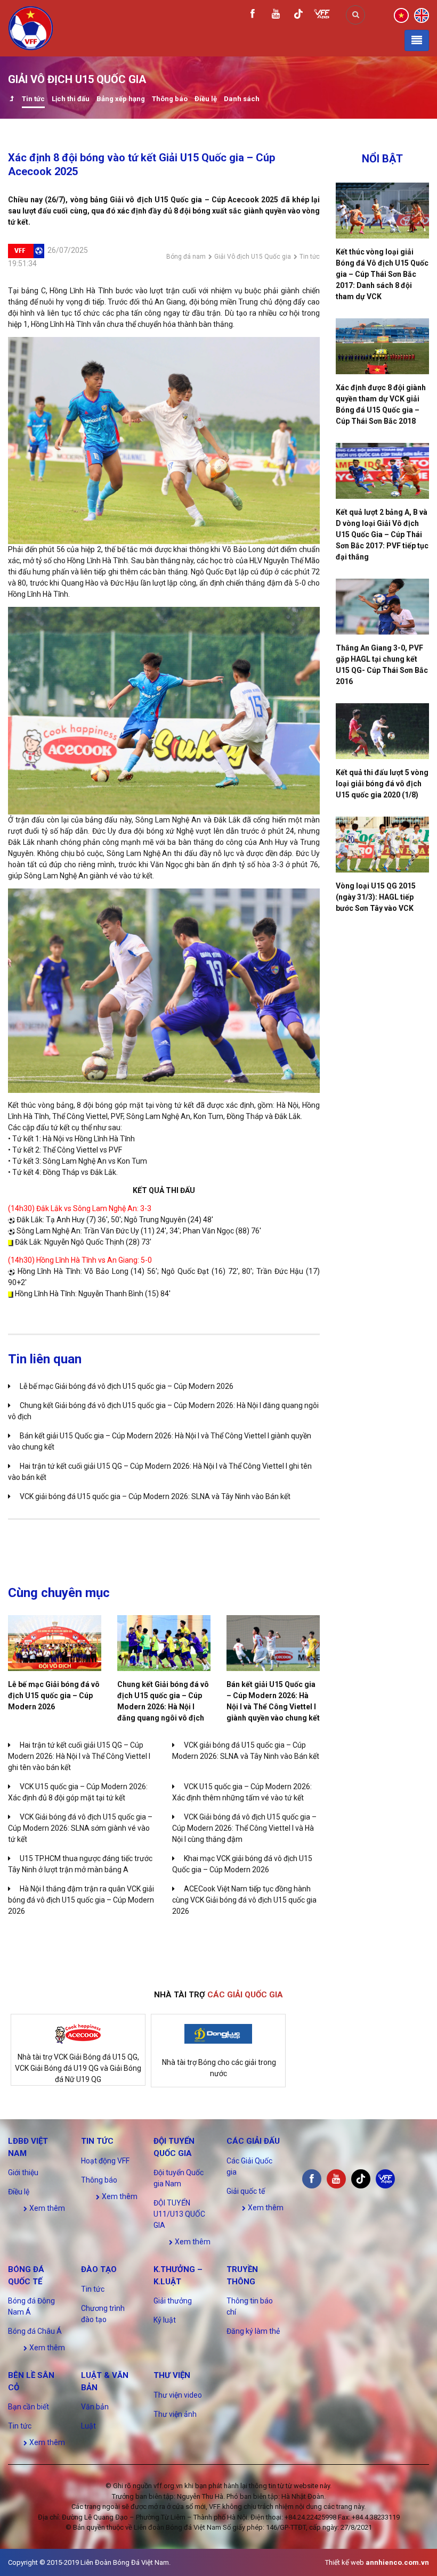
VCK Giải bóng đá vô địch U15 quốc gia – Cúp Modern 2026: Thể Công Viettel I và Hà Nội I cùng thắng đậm (244, 1828)
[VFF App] (322, 15)
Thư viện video (178, 2395)
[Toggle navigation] (417, 40)
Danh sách (242, 99)
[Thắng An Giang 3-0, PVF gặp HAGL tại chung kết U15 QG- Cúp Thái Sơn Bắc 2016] (382, 607)
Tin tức (33, 99)
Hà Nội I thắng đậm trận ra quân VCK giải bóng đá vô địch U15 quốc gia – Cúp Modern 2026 (81, 1900)
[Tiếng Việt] (401, 14)
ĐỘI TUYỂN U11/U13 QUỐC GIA (179, 2214)
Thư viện (172, 2375)
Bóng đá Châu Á (35, 2331)
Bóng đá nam (186, 257)
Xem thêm (46, 2208)
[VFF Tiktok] (298, 16)
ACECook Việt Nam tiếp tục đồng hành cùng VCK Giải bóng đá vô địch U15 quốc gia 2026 (244, 1900)
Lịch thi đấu (71, 99)
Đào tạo (99, 2269)
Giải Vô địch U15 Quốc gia (253, 257)
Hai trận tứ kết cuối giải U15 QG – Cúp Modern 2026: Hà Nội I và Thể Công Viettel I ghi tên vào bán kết (79, 1756)
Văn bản (95, 2407)
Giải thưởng (173, 2301)
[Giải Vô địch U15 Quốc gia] (11, 100)
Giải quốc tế (246, 2191)
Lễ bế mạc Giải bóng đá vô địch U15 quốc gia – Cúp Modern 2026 (127, 1386)
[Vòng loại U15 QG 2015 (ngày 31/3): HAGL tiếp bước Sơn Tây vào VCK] (382, 845)
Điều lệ (206, 99)
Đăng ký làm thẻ (253, 2331)
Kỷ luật (165, 2320)
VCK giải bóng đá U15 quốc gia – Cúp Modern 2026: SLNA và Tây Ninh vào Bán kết (155, 1496)
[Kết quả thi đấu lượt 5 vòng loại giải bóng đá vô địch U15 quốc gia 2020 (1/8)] (382, 731)
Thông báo (170, 99)
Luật (88, 2426)
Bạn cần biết (29, 2407)
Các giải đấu (253, 2141)
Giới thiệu (23, 2172)
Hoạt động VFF (105, 2161)
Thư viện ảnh (175, 2414)
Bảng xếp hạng (121, 99)
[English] (422, 14)
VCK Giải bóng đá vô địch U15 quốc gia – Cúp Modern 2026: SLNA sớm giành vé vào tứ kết (80, 1828)
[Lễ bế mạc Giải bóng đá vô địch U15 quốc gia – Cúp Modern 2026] (55, 1643)
